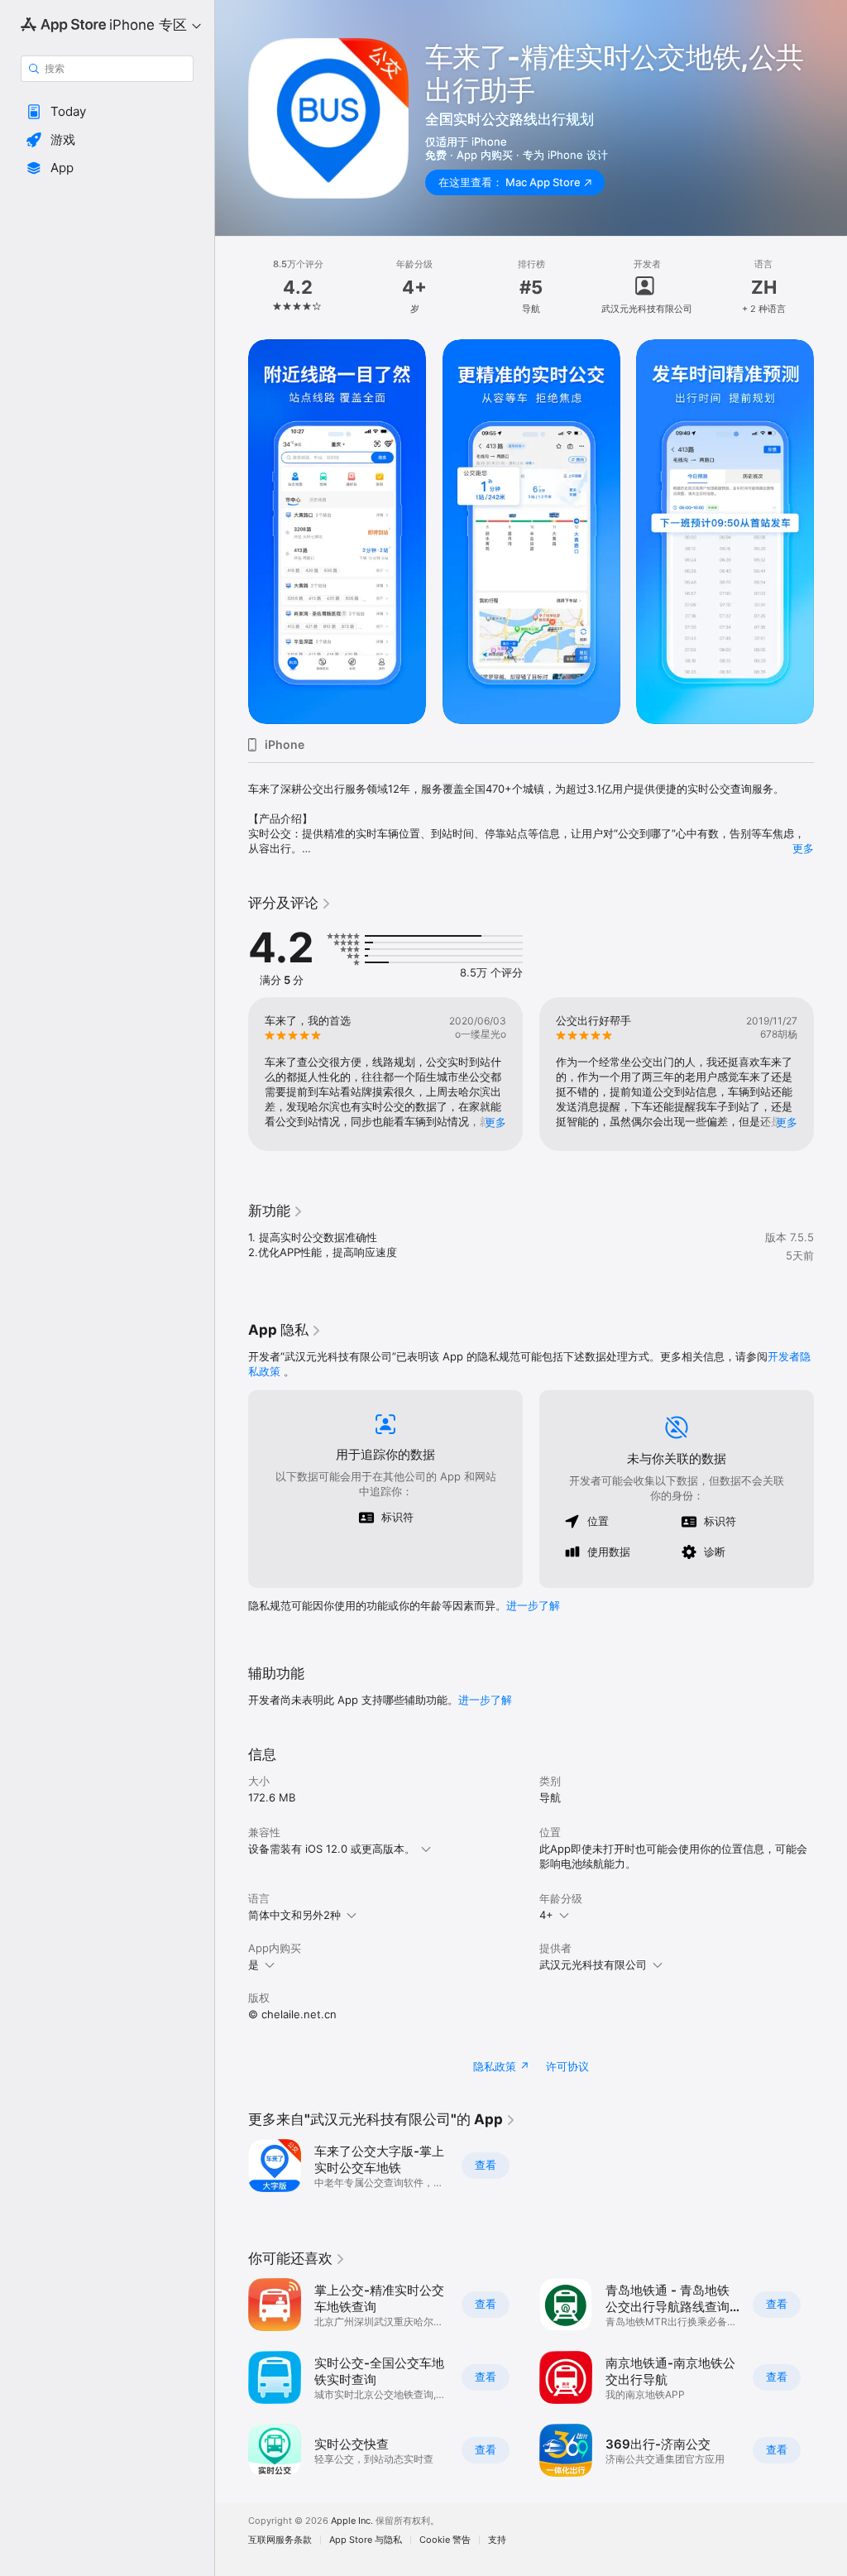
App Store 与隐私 (366, 2540)
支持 (497, 2540)
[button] (107, 112)
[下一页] (830, 287)
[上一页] (232, 287)
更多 (803, 848)
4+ (546, 1915)
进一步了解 (533, 1605)
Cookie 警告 (445, 2540)
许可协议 (567, 2066)
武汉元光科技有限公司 (593, 1964)
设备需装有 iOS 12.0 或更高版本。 (332, 1849)
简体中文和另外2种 (294, 1915)
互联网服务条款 (280, 2540)
